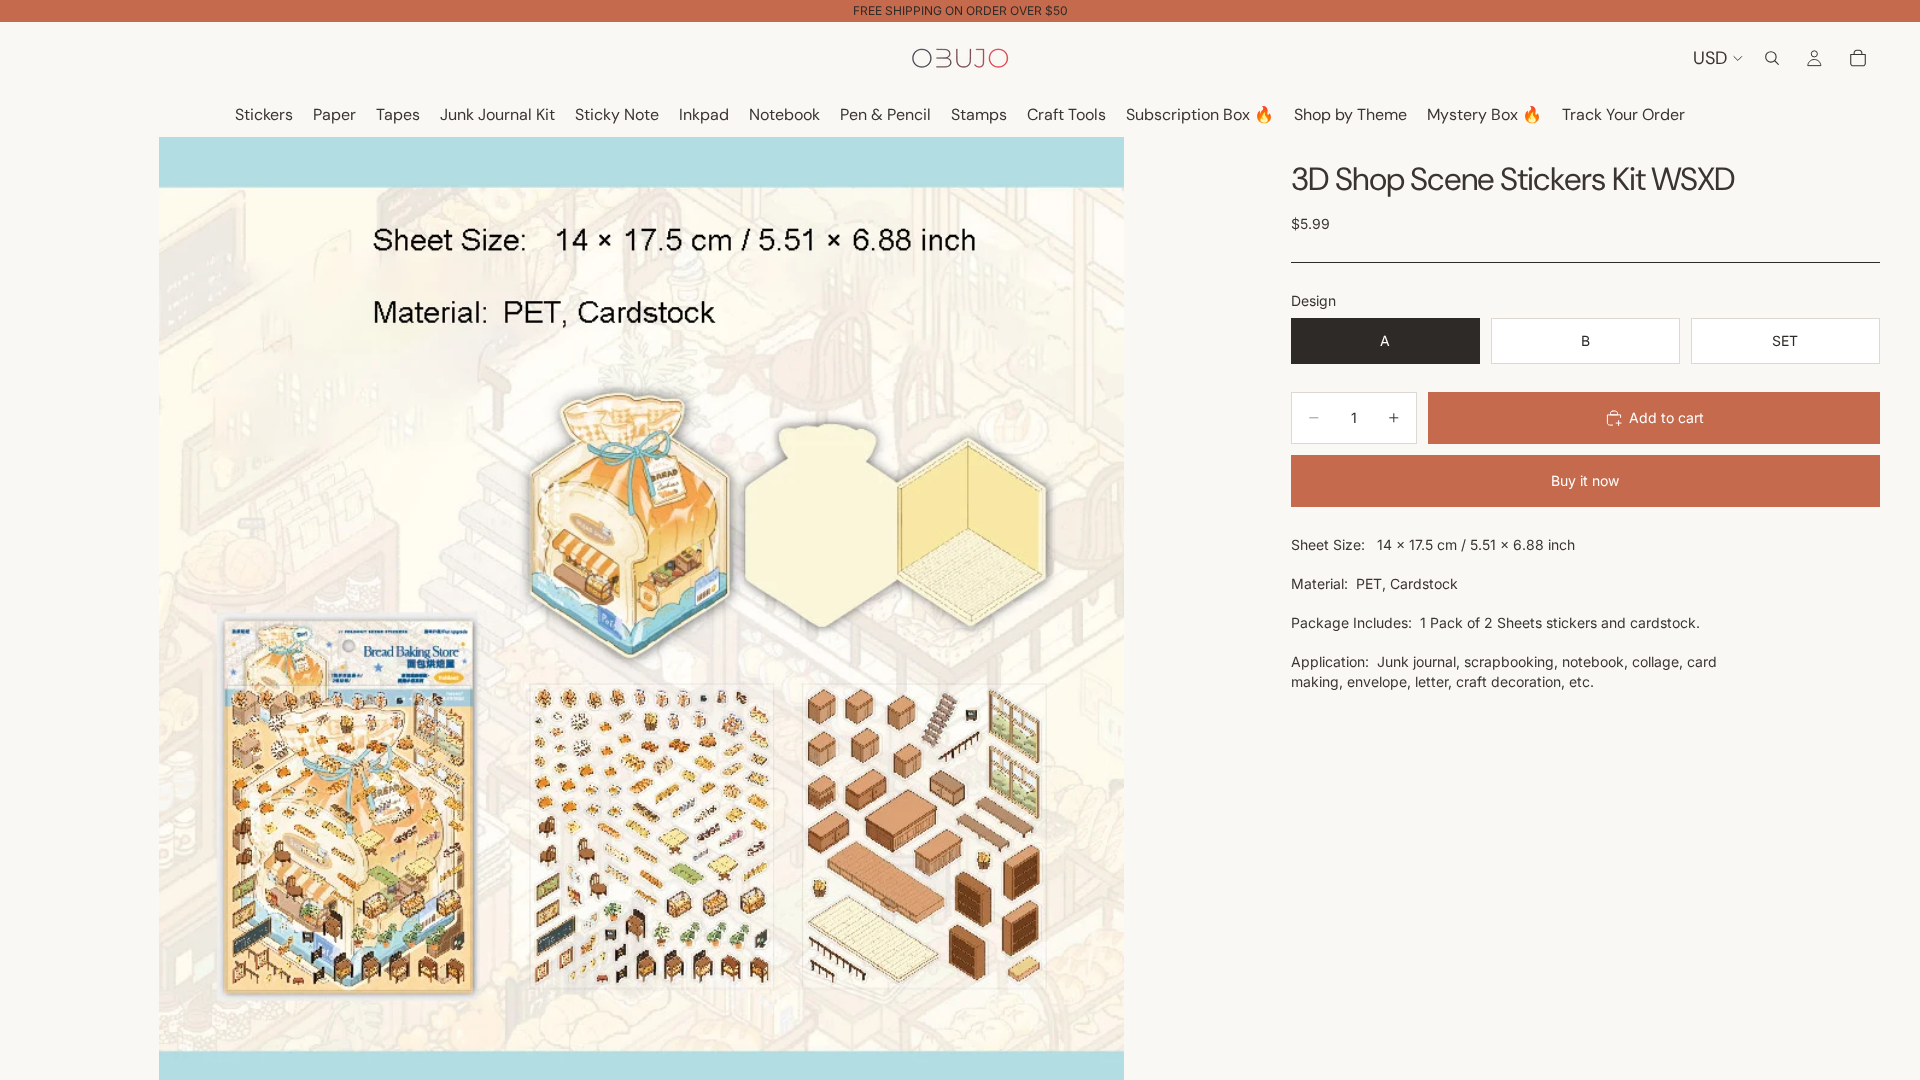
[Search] (1772, 58)
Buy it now (1585, 480)
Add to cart (1666, 417)
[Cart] (1858, 58)
